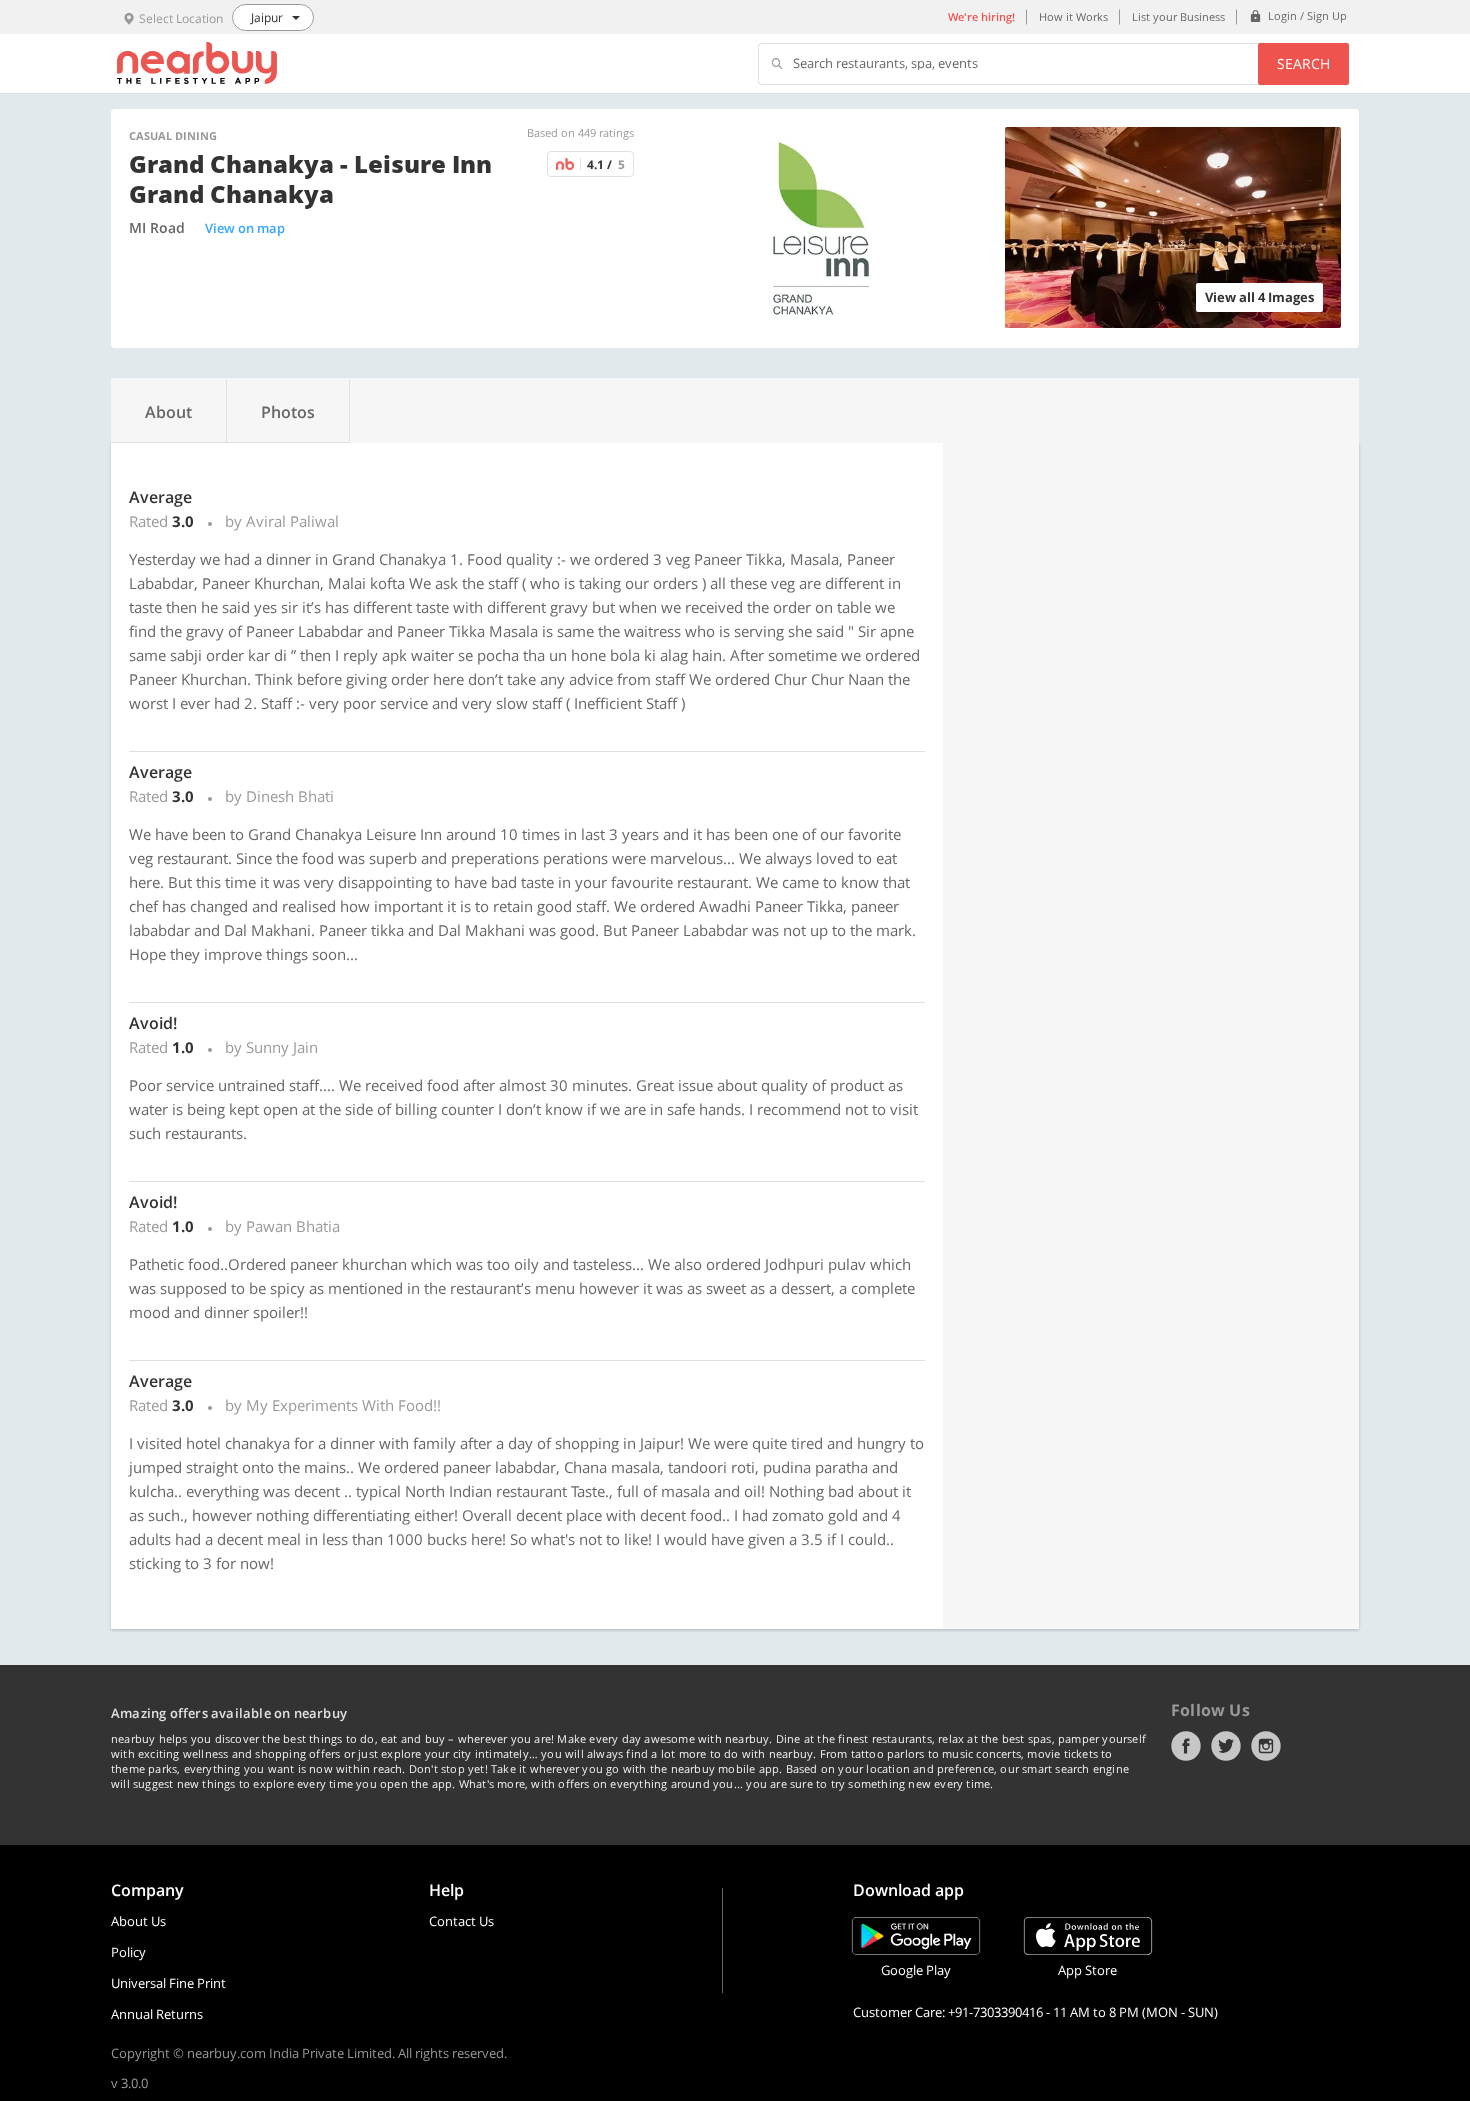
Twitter (1226, 1746)
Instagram (1266, 1746)
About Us (138, 1921)
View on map (245, 228)
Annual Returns (157, 2014)
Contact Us (461, 1921)
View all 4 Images (1259, 297)
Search (1303, 63)
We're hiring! (981, 16)
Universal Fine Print (168, 1983)
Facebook (1186, 1746)
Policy (128, 1952)
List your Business (1178, 16)
